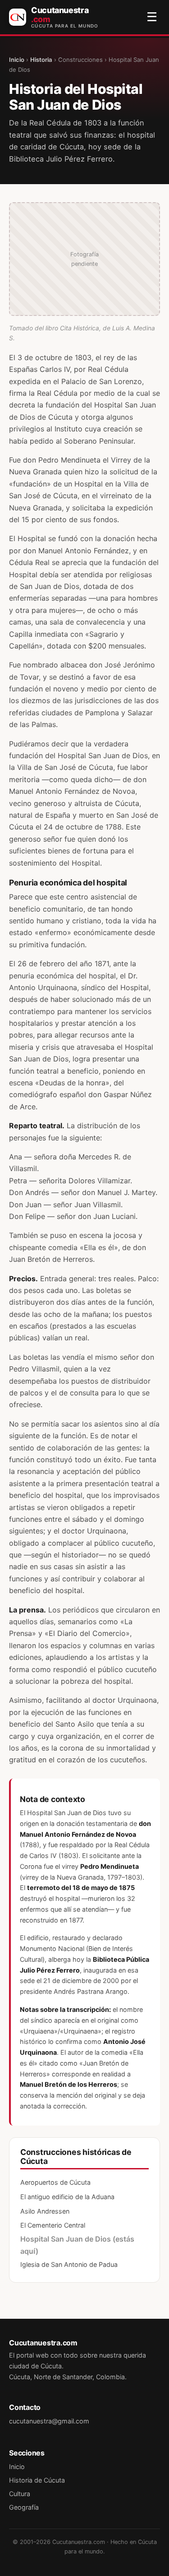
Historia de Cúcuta (37, 2480)
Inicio (17, 60)
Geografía (24, 2507)
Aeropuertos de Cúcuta (55, 2182)
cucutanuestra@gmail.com (49, 2421)
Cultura (20, 2494)
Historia (41, 60)
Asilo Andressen (45, 2211)
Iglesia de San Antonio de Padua (69, 2264)
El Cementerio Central (53, 2225)
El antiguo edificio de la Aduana (67, 2197)
